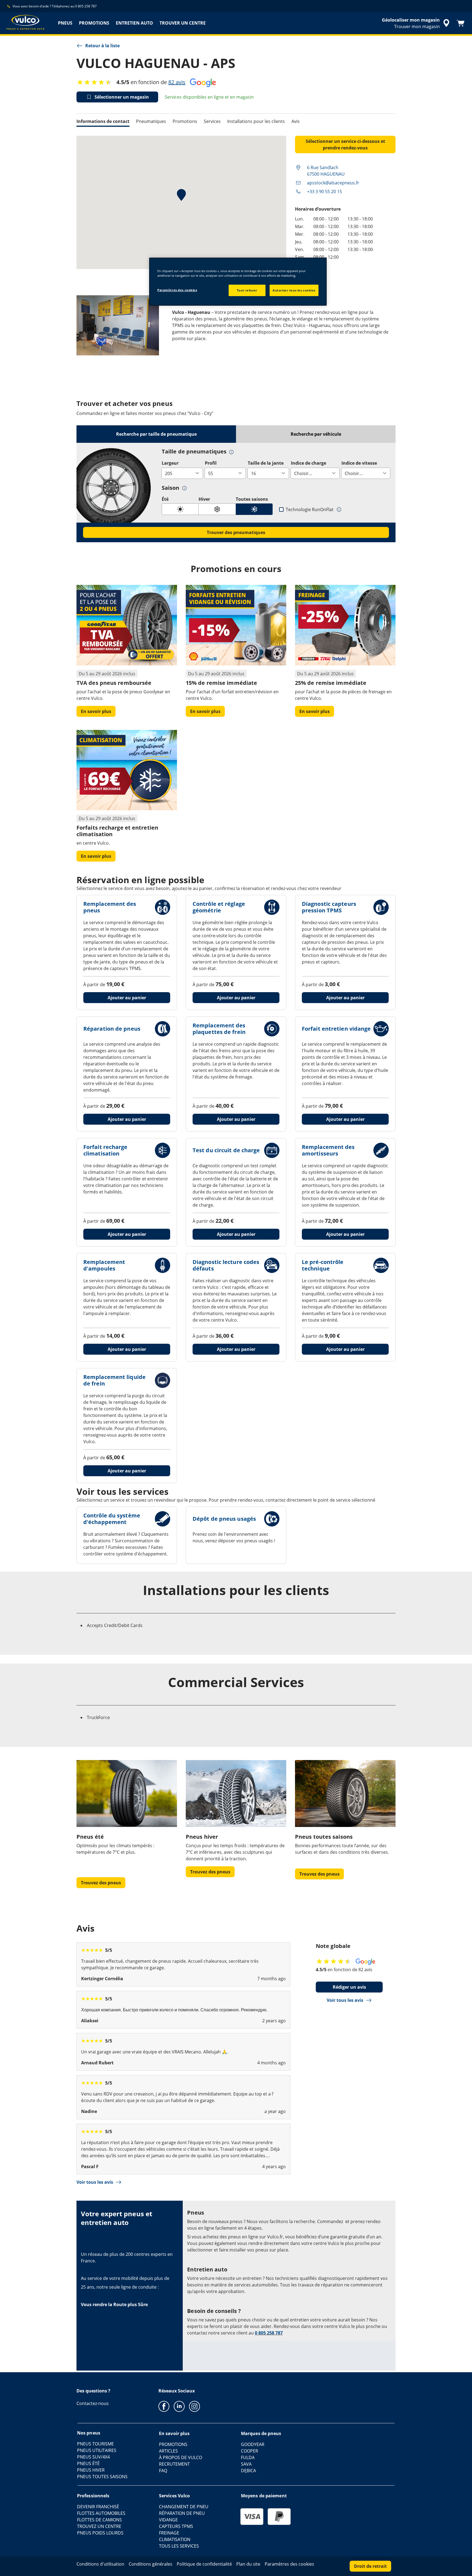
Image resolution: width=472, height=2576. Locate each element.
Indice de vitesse (359, 463)
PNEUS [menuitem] (65, 23)
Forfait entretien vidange (336, 1029)
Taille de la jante (266, 463)
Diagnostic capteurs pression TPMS (329, 907)
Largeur (170, 463)
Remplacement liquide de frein (114, 1380)
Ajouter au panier (127, 998)
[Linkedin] (179, 2406)
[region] (238, 282)
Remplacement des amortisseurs (328, 1150)
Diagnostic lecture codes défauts (226, 1265)
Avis (296, 121)
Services (212, 121)
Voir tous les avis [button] (345, 2000)
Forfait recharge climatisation (105, 1150)
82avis (177, 82)
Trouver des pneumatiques (236, 532)
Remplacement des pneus (110, 907)
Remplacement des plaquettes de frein (219, 1029)
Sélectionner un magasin (122, 97)
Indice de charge (309, 463)
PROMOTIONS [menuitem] (94, 23)
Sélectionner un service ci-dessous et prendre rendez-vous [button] (345, 145)
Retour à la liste (102, 46)
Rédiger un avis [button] (349, 1987)
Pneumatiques (151, 121)
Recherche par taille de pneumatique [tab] (156, 434)
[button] (231, 452)
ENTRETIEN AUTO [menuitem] (134, 23)
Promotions (185, 121)
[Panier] (461, 23)
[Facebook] (164, 2406)
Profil (211, 463)
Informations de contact (103, 121)
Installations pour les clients (256, 121)
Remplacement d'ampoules (104, 1265)
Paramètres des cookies (177, 290)
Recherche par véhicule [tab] (316, 434)
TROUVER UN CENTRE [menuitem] (183, 23)
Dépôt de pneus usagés (224, 1519)
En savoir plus (96, 711)
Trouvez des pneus (101, 1883)
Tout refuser (247, 290)
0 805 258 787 (269, 2333)
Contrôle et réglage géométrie (219, 907)
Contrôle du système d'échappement (112, 1519)
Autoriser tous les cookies (294, 290)
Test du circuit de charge (226, 1150)
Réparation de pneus (112, 1029)
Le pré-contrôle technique (323, 1265)
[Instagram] (194, 2406)
